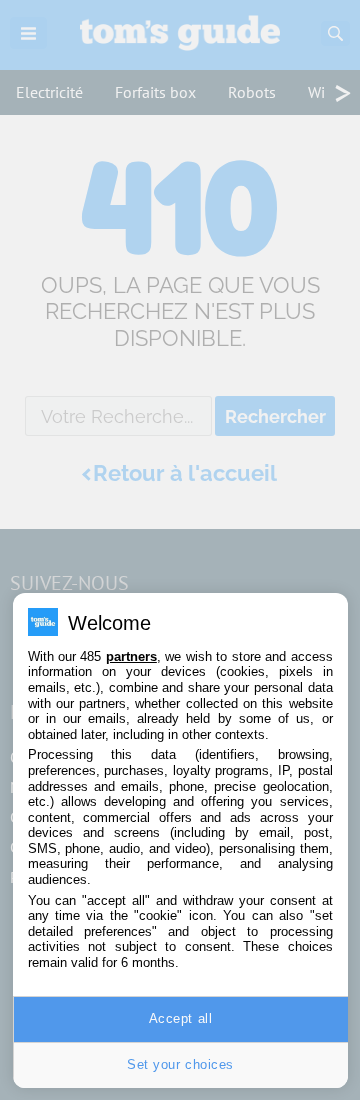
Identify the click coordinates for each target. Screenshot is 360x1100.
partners (131, 656)
